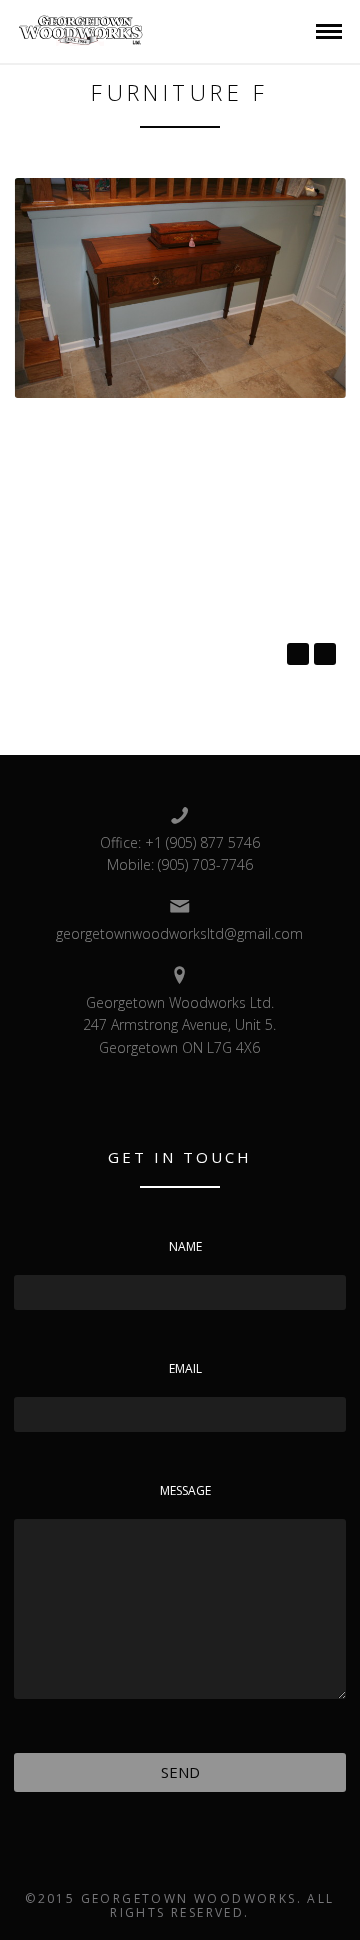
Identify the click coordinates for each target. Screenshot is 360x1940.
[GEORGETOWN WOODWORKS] (81, 30)
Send (180, 1772)
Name (185, 1246)
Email (185, 1368)
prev (298, 654)
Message (185, 1490)
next (325, 654)
